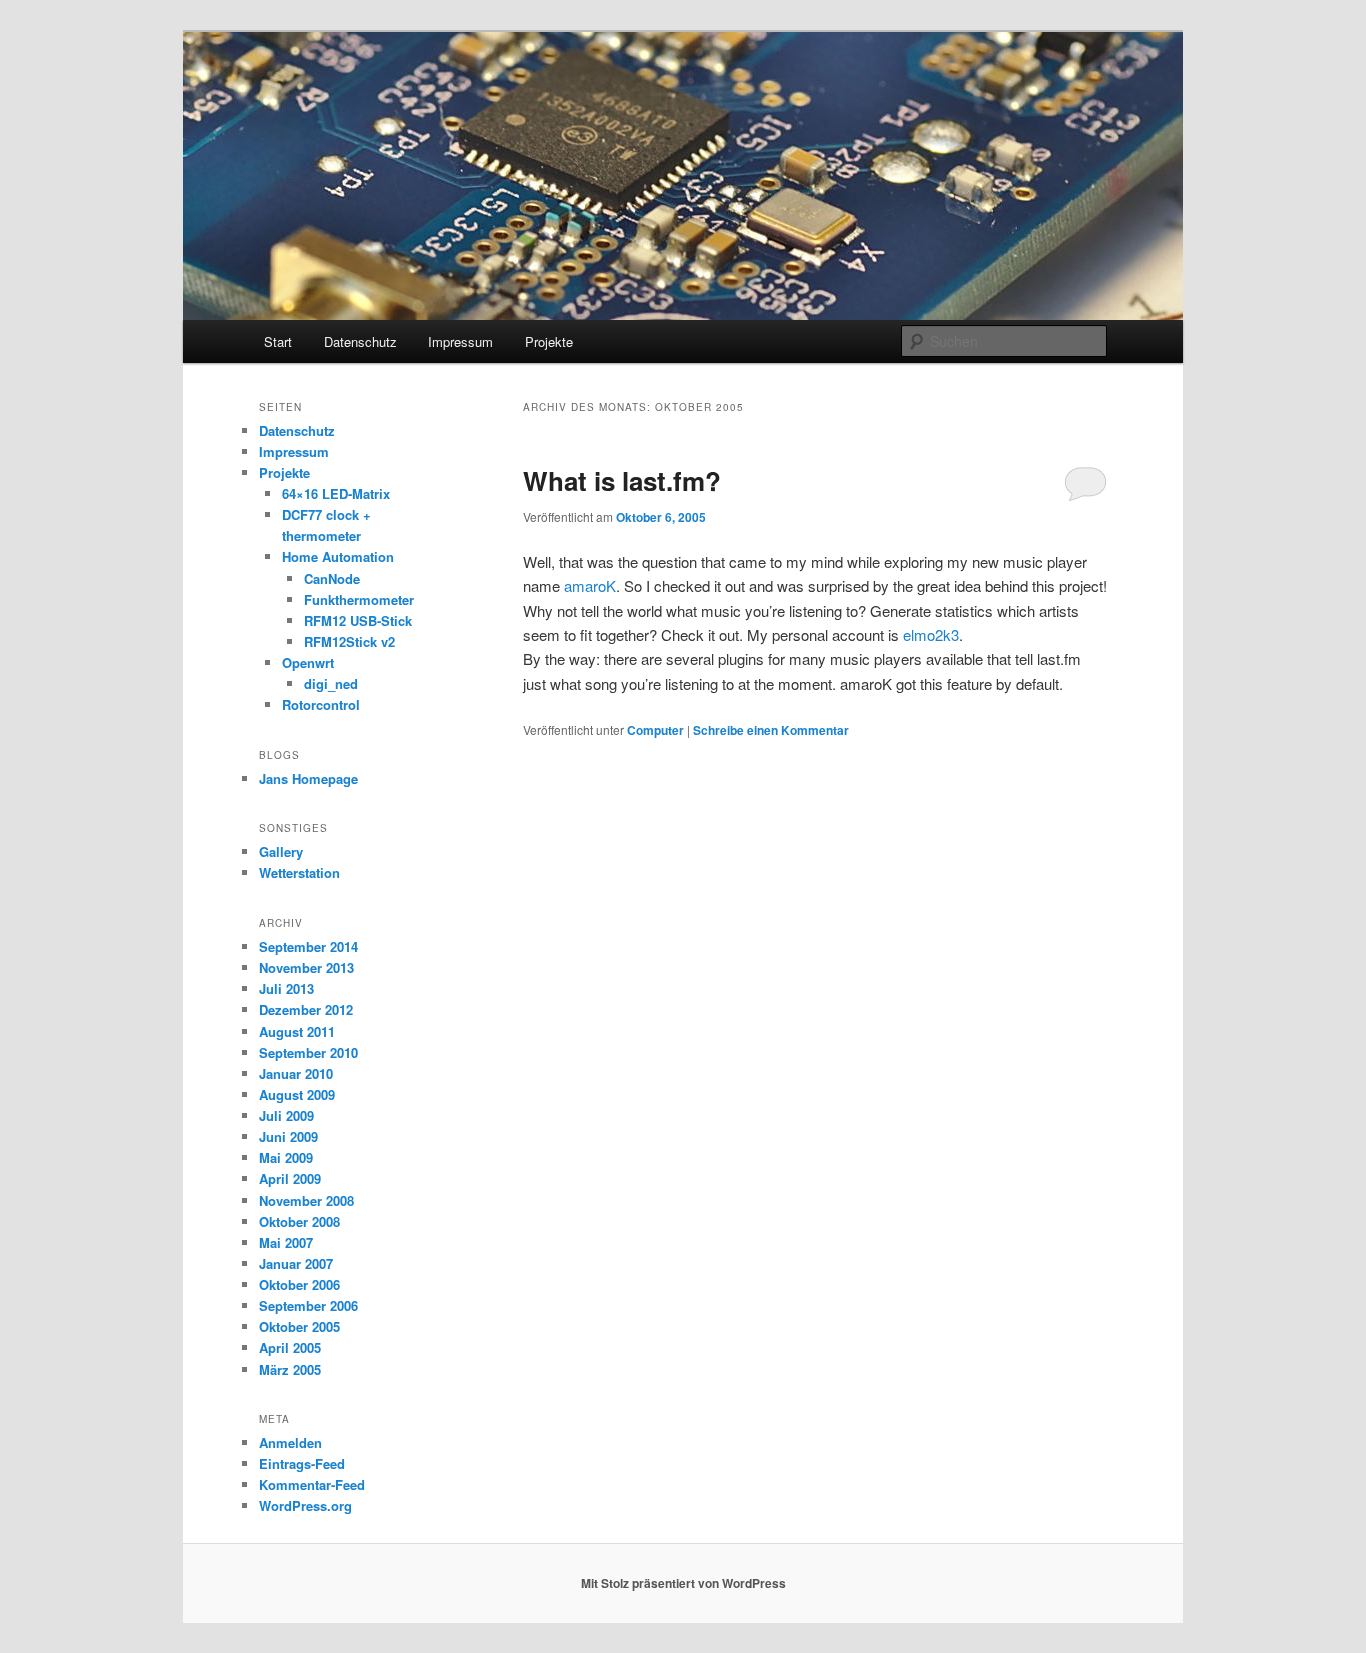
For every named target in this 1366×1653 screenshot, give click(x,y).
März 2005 (290, 1369)
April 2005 (290, 1347)
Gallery (281, 851)
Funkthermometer (359, 599)
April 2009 (290, 1178)
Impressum (460, 341)
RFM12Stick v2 (349, 641)
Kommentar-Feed (312, 1484)
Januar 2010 (296, 1073)
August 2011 (297, 1031)
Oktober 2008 (299, 1221)
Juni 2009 (288, 1136)
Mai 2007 (286, 1242)
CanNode (332, 578)
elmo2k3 (931, 634)
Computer (655, 730)
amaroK (590, 585)
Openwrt (308, 662)
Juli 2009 (286, 1115)
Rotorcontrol (321, 704)
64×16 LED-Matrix (336, 493)
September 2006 (308, 1305)
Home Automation (338, 556)
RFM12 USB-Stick (358, 620)
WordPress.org (305, 1505)
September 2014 (308, 946)
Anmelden (290, 1442)
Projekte (549, 341)
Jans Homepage (308, 778)
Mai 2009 (286, 1157)
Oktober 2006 (299, 1284)
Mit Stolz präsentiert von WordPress (683, 1583)
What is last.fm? (622, 480)
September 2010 (308, 1052)
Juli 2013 (286, 988)
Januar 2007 (296, 1263)
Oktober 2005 (299, 1326)
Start (278, 341)
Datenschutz (360, 341)
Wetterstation (299, 872)
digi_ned (331, 683)
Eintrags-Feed (302, 1463)
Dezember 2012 (306, 1009)
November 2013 (306, 967)
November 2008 (306, 1200)
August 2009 (297, 1094)
